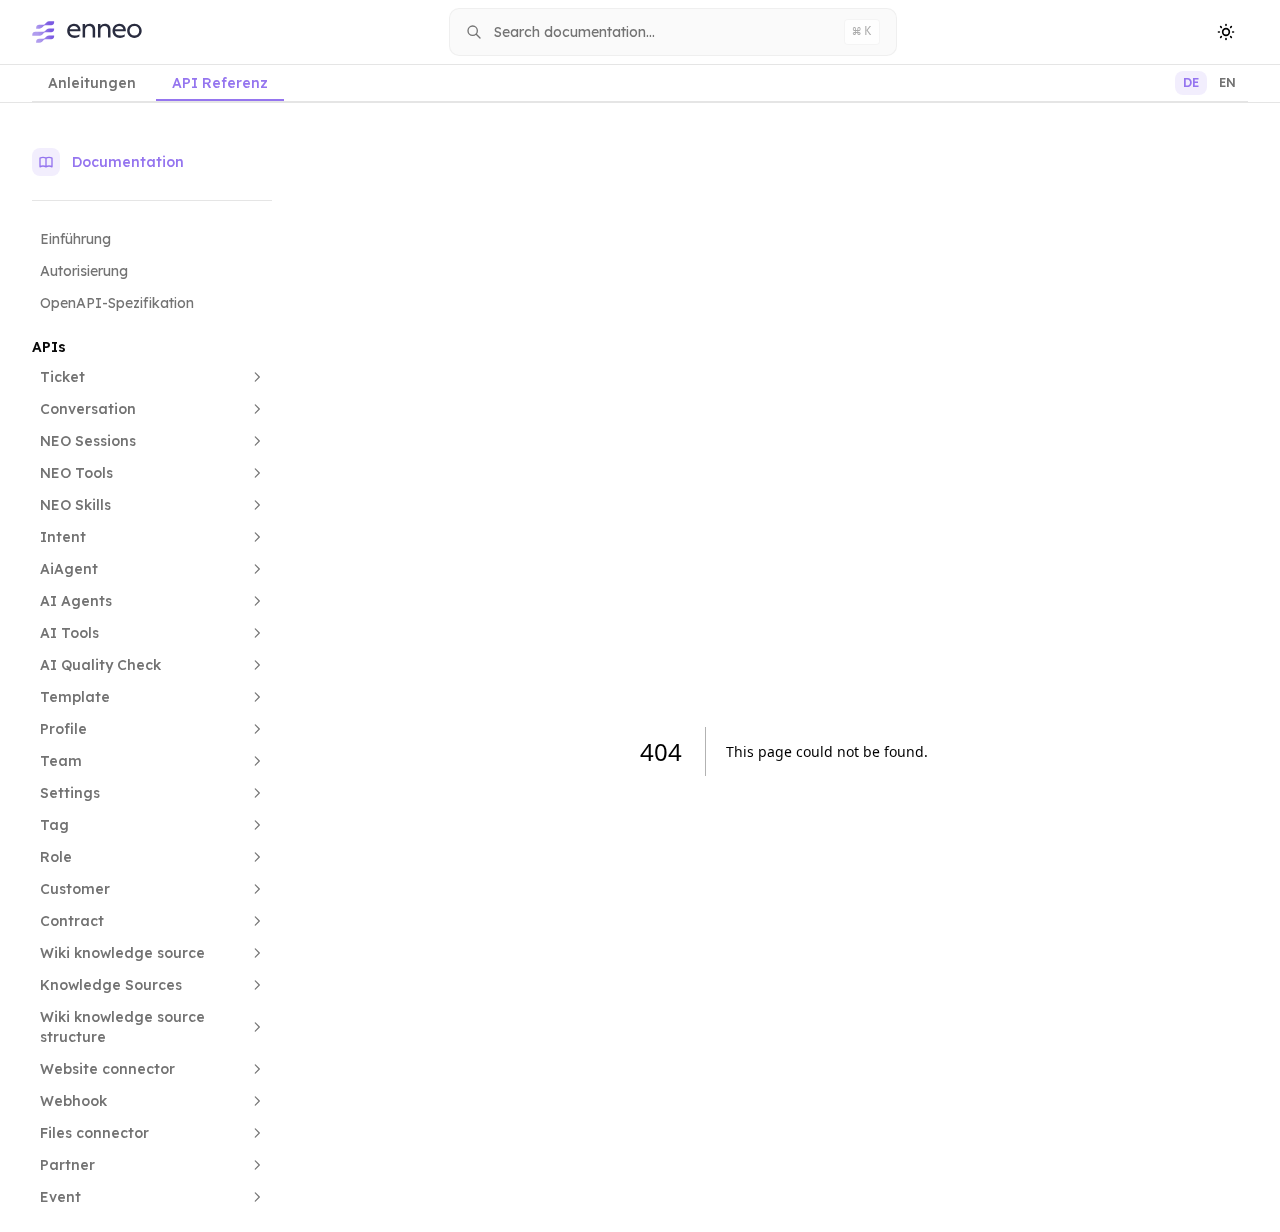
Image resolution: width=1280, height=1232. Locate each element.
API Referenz (220, 83)
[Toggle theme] (1226, 32)
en (1227, 82)
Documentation (128, 162)
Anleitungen (92, 83)
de (1191, 82)
